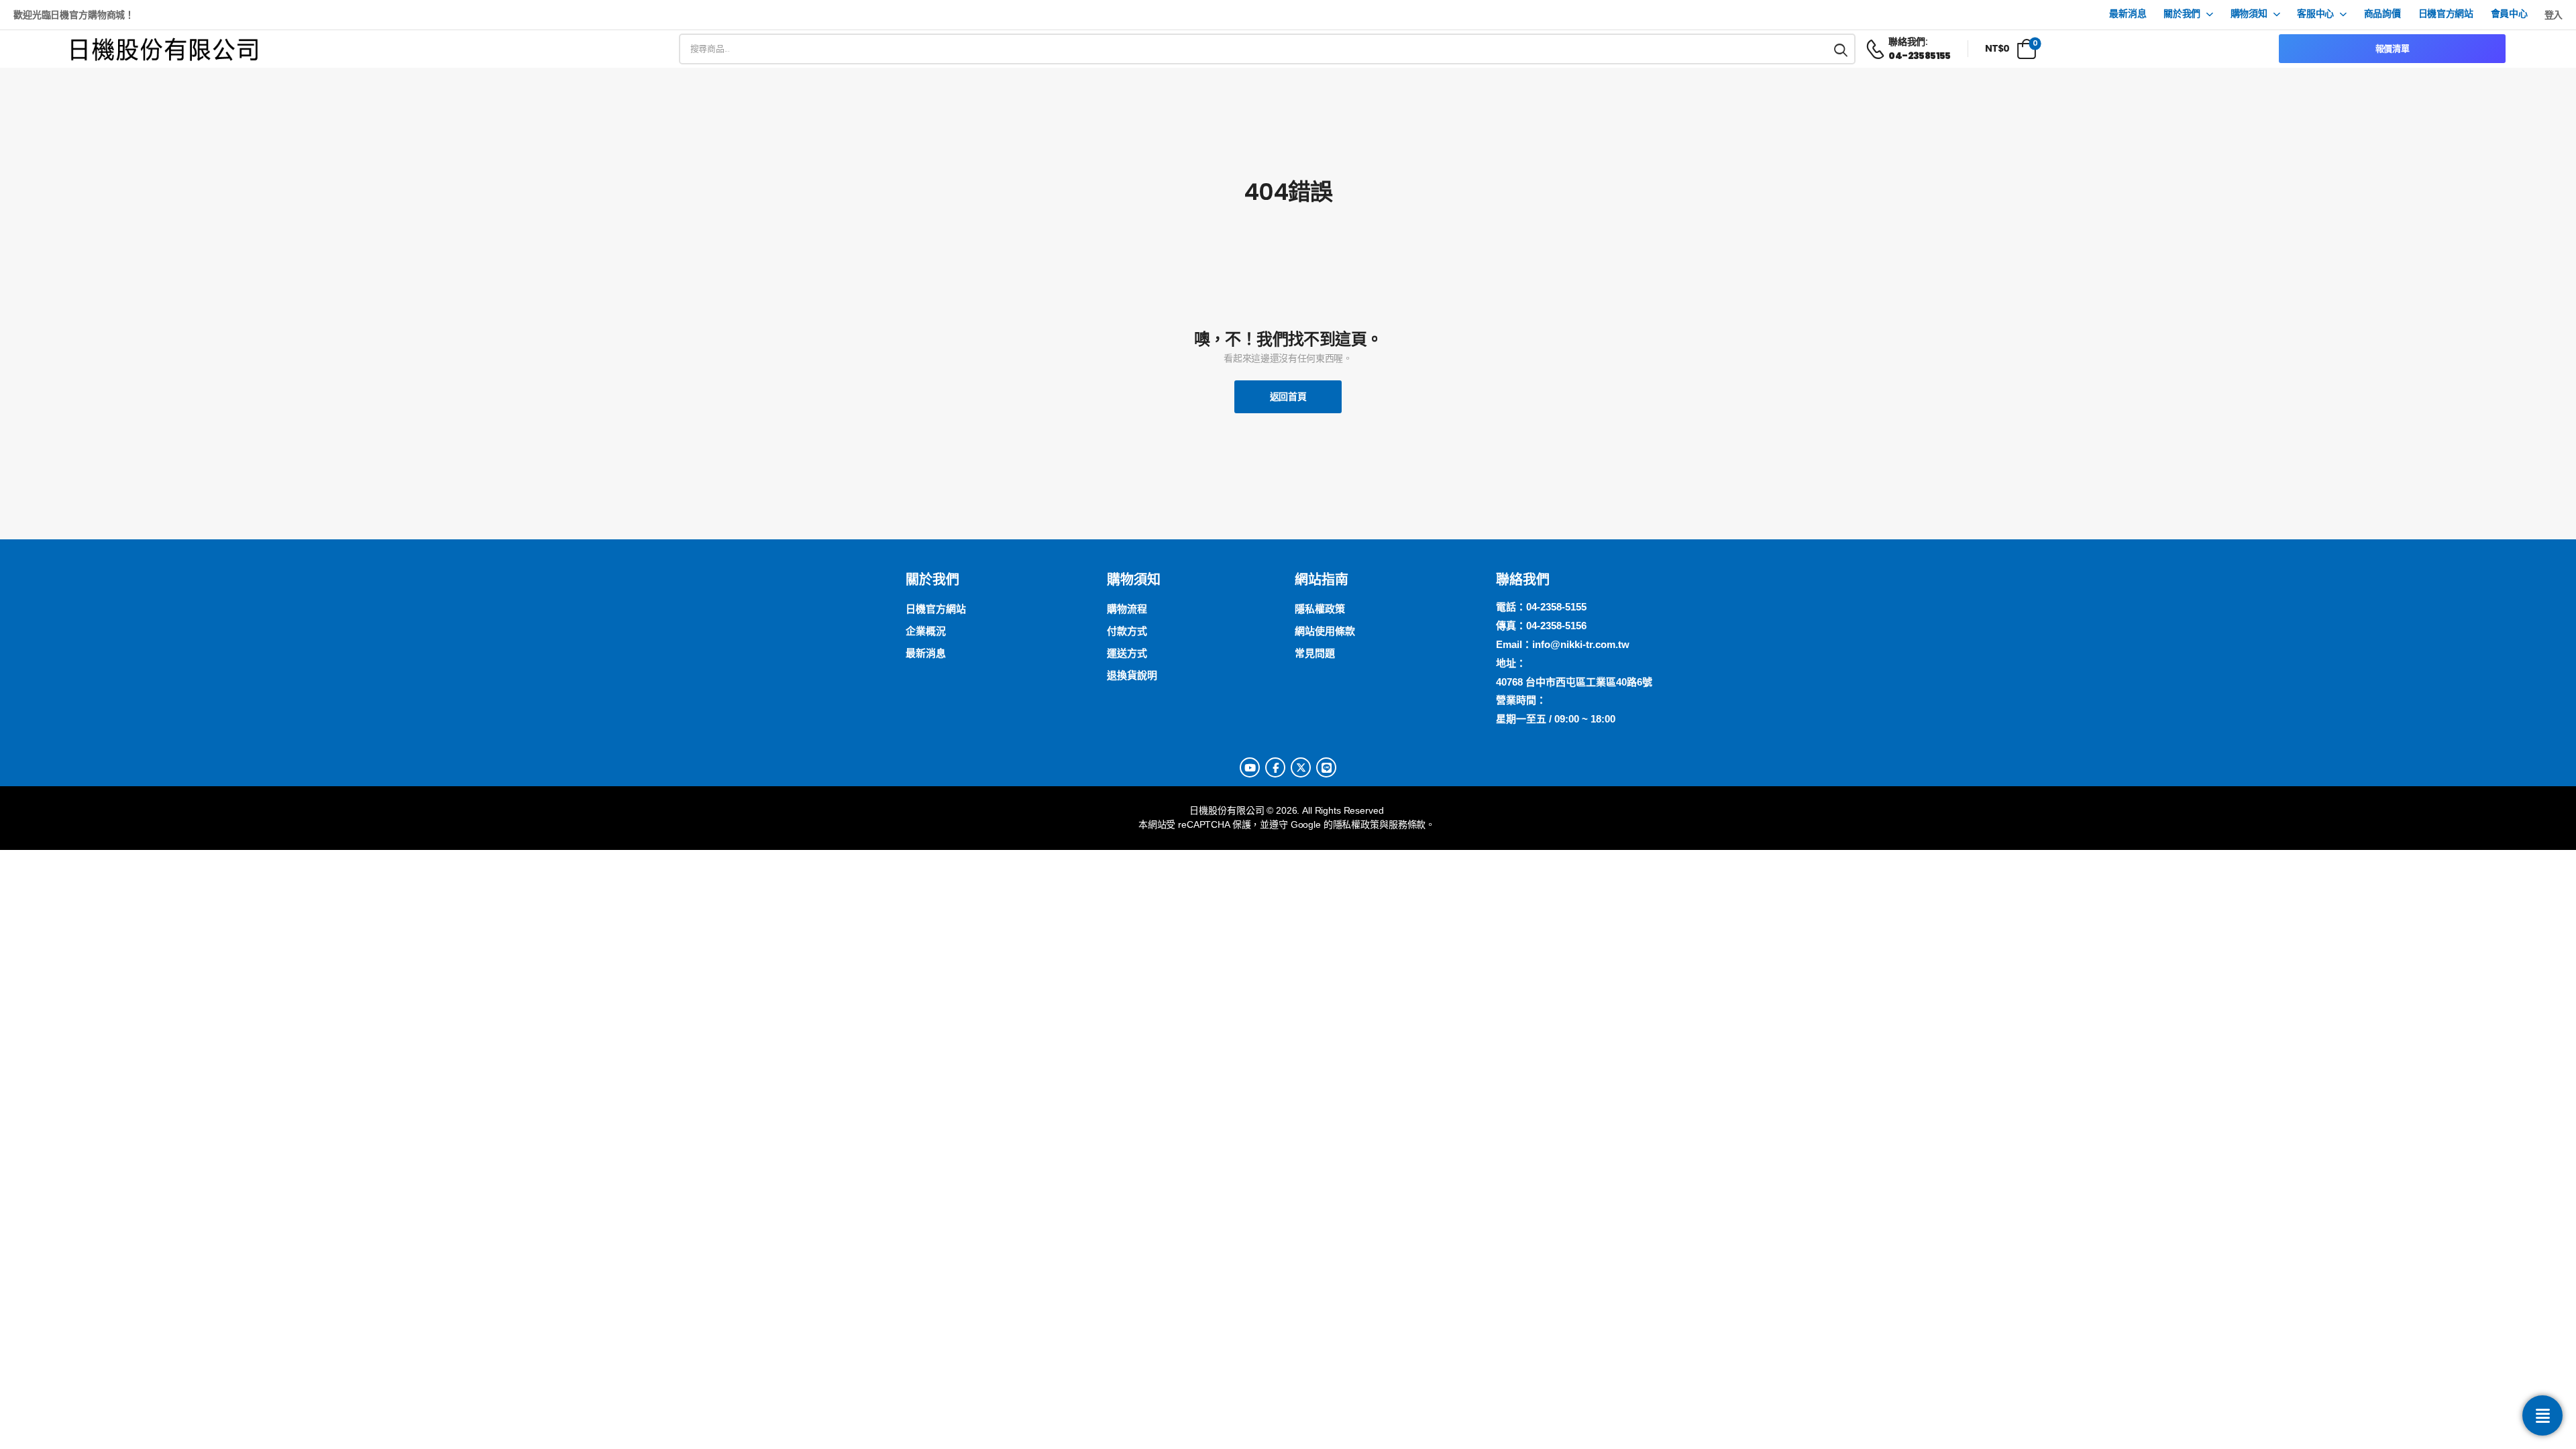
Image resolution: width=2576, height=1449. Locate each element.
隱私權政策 (1356, 824)
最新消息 (2128, 14)
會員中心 (2509, 14)
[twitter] (1301, 767)
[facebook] (1275, 767)
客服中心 (2315, 14)
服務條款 (1407, 824)
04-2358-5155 (1556, 607)
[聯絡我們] (2542, 1415)
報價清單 (2393, 49)
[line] (1326, 767)
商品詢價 (2382, 14)
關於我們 (2182, 14)
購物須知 (2249, 14)
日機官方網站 (2446, 14)
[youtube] (1250, 767)
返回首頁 (1288, 396)
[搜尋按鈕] (1841, 49)
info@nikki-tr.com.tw (1581, 644)
